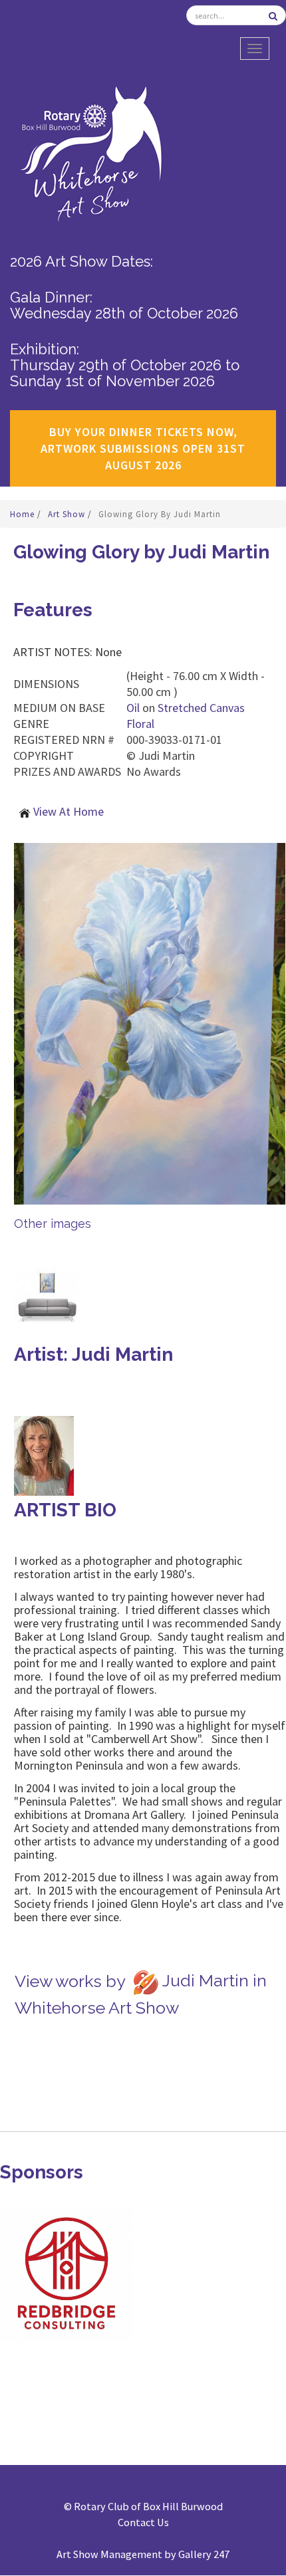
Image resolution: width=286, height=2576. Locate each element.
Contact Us (143, 2522)
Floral (140, 724)
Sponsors (42, 2172)
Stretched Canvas (201, 708)
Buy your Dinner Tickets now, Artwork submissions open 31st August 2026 (143, 448)
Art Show (68, 514)
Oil (133, 708)
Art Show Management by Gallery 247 (143, 2554)
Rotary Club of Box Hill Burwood (148, 2506)
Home (24, 514)
